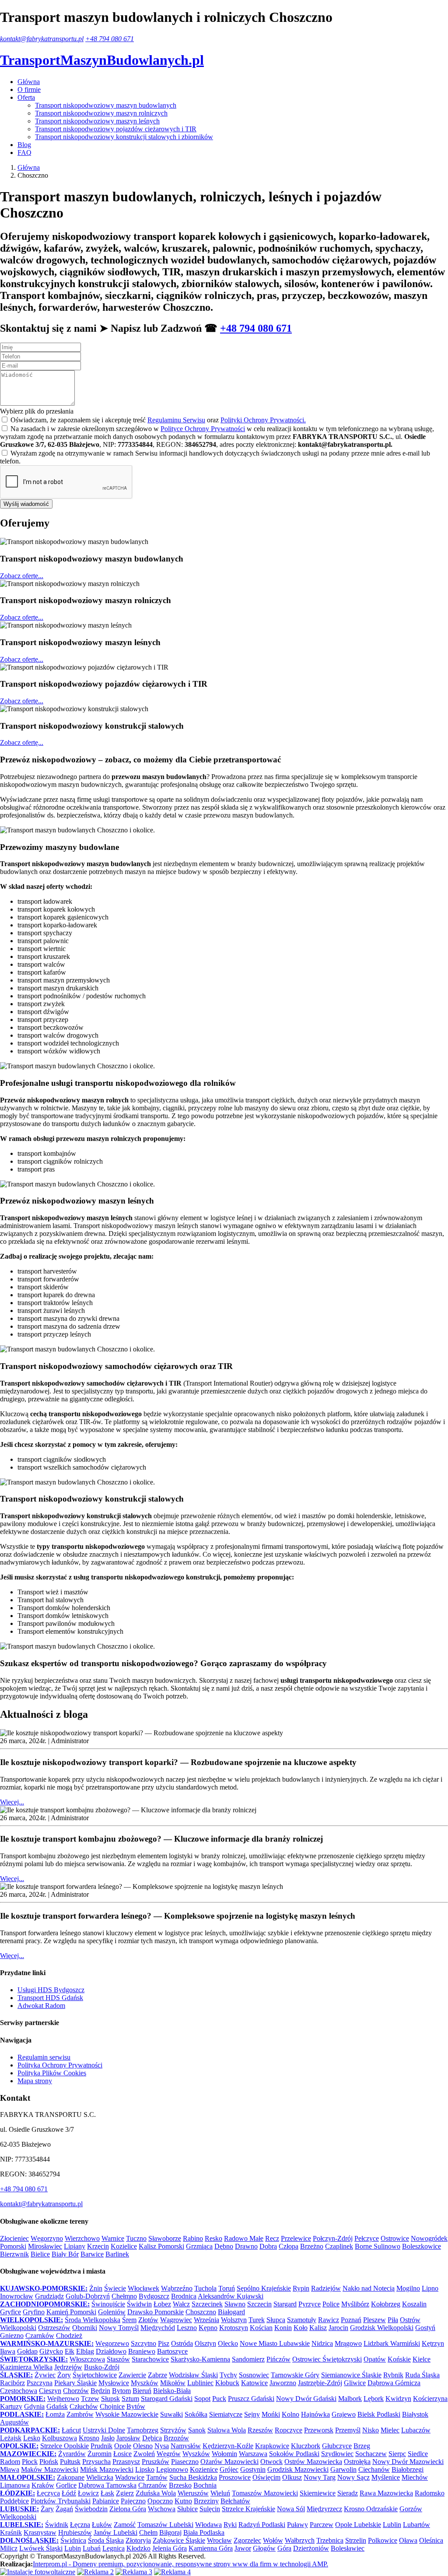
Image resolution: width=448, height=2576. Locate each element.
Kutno (183, 2501)
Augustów (14, 2422)
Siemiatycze (226, 2414)
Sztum (130, 2399)
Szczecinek (207, 2304)
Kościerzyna (430, 2399)
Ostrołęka (357, 2462)
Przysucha (96, 2462)
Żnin (96, 2288)
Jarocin (338, 2328)
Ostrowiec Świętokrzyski (327, 2359)
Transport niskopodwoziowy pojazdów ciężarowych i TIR (116, 129)
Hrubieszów (75, 2532)
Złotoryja (138, 2540)
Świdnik (57, 2525)
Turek (257, 2320)
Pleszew (374, 2320)
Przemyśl (348, 2430)
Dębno (224, 2246)
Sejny (252, 2414)
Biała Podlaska (204, 2532)
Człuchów (84, 2406)
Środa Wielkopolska (93, 2320)
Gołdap (27, 2351)
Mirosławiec (45, 2246)
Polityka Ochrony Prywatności (60, 2065)
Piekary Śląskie (75, 2383)
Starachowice (150, 2359)
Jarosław (128, 2438)
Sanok (197, 2430)
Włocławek (143, 2288)
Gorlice (66, 2485)
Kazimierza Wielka (26, 2367)
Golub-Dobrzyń (88, 2296)
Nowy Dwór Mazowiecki (408, 2462)
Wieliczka (100, 2477)
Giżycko (51, 2351)
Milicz (9, 2548)
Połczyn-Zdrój (333, 2238)
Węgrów (169, 2454)
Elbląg (85, 2351)
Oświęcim (266, 2477)
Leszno (187, 2328)
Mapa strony (35, 2081)
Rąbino (193, 2238)
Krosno (89, 2438)
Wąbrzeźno (177, 2288)
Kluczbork (306, 2446)
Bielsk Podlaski (379, 2414)
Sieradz (348, 2493)
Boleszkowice (422, 2246)
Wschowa (162, 2509)
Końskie (399, 2359)
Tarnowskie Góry (295, 2375)
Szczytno (143, 2343)
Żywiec (45, 2375)
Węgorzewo (112, 2343)
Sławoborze (165, 2238)
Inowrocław (17, 2296)
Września (206, 2320)
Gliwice (355, 2383)
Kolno (290, 2414)
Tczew (90, 2399)
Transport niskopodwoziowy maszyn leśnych (97, 121)
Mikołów (173, 2383)
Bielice (40, 2254)
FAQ (24, 153)
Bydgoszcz (154, 2296)
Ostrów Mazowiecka (313, 2462)
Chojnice (112, 2406)
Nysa (162, 2446)
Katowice (254, 2383)
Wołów (273, 2540)
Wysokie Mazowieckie (127, 2414)
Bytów (136, 2406)
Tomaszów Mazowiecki (265, 2493)
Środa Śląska (106, 2540)
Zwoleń (144, 2454)
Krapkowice (272, 2446)
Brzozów (176, 2438)
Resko (213, 2238)
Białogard (231, 2312)
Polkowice (383, 2540)
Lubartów (416, 2525)
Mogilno (408, 2288)
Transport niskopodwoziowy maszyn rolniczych (101, 113)
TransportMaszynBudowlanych (102, 60)
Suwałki (171, 2414)
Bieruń (142, 2391)
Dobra (268, 2246)
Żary (47, 2509)
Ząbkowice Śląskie (179, 2540)
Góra (284, 2548)
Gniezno (12, 2336)
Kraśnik (11, 2532)
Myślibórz (355, 2304)
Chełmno (124, 2296)
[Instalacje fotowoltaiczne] (38, 2572)
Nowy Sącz (353, 2477)
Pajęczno (133, 2501)
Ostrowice (395, 2238)
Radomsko (430, 2493)
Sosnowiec (254, 2375)
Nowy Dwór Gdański (306, 2399)
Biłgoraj (170, 2532)
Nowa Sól (291, 2509)
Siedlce (418, 2454)
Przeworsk (319, 2430)
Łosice (122, 2454)
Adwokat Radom (41, 2006)
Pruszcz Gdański (251, 2399)
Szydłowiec (337, 2454)
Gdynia (34, 2406)
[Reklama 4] (172, 2572)
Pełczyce (367, 2238)
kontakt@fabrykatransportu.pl (42, 39)
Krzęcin (98, 2246)
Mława (10, 2469)
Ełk (70, 2351)
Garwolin (343, 2469)
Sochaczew (371, 2454)
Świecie (115, 2288)
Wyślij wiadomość (26, 504)
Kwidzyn (398, 2399)
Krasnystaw (40, 2532)
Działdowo (111, 2351)
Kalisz (318, 2328)
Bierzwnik (14, 2254)
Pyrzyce (310, 2304)
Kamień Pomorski (71, 2312)
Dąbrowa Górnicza (394, 2383)
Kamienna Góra (211, 2548)
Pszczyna (40, 2383)
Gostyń (425, 2328)
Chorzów (76, 2391)
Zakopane (71, 2477)
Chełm (148, 2532)
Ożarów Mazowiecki (229, 2462)
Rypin (301, 2288)
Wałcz (181, 2304)
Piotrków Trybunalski (61, 2501)
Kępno (208, 2328)
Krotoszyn (234, 2328)
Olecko (228, 2343)
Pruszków (156, 2462)
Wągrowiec (176, 2320)
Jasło (108, 2438)
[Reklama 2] (95, 2572)
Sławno (235, 2304)
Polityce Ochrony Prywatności (203, 429)
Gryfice (10, 2312)
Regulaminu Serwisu (176, 420)
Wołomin (224, 2454)
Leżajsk (11, 2438)
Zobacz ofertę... (22, 576)
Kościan (261, 2328)
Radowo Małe (244, 2238)
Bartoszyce (172, 2351)
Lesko (32, 2438)
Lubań (92, 2548)
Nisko (371, 2430)
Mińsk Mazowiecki (107, 2469)
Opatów (375, 2359)
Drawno (246, 2246)
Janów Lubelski (115, 2532)
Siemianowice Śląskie (351, 2375)
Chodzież (69, 2336)
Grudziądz (49, 2296)
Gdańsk (57, 2406)
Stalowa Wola (227, 2430)
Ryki (230, 2525)
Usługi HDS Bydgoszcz (51, 1990)
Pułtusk (70, 2462)
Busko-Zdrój (102, 2367)
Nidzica (322, 2343)
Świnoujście (108, 2304)
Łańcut (71, 2430)
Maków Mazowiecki (50, 2469)
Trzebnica (330, 2540)
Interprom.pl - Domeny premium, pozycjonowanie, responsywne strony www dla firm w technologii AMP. (180, 2564)
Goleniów (112, 2312)
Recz (272, 2238)
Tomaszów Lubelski (165, 2525)
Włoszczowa (87, 2359)
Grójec (229, 2469)
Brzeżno (312, 2246)
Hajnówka (315, 2414)
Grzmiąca (199, 2246)
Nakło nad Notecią (369, 2288)
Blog (24, 145)
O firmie (29, 89)
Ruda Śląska (422, 2375)
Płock (30, 2462)
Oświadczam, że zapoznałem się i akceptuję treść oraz (158, 420)
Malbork (350, 2399)
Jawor (243, 2548)
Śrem (129, 2320)
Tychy (228, 2375)
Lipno (430, 2288)
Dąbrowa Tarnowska (107, 2485)
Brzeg (362, 2446)
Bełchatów (235, 2501)
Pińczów (278, 2359)
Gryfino (34, 2312)
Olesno (143, 2446)
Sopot (202, 2399)
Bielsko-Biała (172, 2391)
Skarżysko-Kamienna (200, 2359)
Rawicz (329, 2320)
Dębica (152, 2438)
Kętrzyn (433, 2343)
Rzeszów (260, 2430)
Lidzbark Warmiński (392, 2343)
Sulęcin (210, 2509)
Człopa (289, 2246)
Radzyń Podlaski (262, 2525)
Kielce (422, 2359)
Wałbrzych (300, 2540)
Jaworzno (283, 2383)
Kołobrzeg (386, 2304)
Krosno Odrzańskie (371, 2509)
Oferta (26, 97)
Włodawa (208, 2525)
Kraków (43, 2485)
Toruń (227, 2288)
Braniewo (142, 2351)
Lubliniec (200, 2383)
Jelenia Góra (170, 2548)
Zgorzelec (247, 2540)
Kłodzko (138, 2548)
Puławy (297, 2525)
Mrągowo (348, 2343)
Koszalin (414, 2304)
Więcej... (12, 1802)
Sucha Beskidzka (193, 2477)
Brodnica (184, 2296)
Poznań (351, 2320)
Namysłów (186, 2446)
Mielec (390, 2430)
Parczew (322, 2525)
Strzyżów (173, 2430)
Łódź (69, 2493)
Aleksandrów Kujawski (231, 2296)
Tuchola (205, 2288)
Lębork (374, 2399)
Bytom (121, 2391)
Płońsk (49, 2462)
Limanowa (15, 2485)
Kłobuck (227, 2383)
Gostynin (253, 2469)
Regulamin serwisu (44, 2057)
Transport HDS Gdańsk (50, 1998)
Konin (283, 2328)
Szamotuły (302, 2320)
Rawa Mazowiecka (386, 2493)
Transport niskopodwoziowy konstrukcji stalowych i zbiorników (124, 137)
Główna (29, 82)
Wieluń (220, 2493)
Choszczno (201, 2312)
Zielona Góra (128, 2509)
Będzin (100, 2391)
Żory (64, 2375)
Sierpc (397, 2454)
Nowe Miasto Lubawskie (275, 2343)
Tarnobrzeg (143, 2430)
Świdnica (73, 2540)
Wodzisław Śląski (193, 2375)
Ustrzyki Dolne (104, 2430)
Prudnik (101, 2446)
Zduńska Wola (156, 2493)
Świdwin (139, 2304)
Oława (408, 2540)
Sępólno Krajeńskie (264, 2288)
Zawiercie (132, 2375)
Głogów (264, 2548)
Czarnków (40, 2336)
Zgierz (125, 2493)
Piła (393, 2320)
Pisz (164, 2343)
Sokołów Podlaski (294, 2454)
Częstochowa (19, 2391)
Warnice (113, 2238)
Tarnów (157, 2477)
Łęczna (80, 2525)
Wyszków (196, 2454)
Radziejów (326, 2288)
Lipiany (75, 2246)
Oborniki (85, 2328)
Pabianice (106, 2501)
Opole (123, 2446)
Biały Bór (65, 2254)
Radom (10, 2462)
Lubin (73, 2548)
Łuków (102, 2525)
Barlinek (117, 2254)
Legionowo (172, 2469)
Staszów (118, 2359)
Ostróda (182, 2343)
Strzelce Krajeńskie (248, 2509)
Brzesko (180, 2485)
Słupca (276, 2320)
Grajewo (344, 2414)
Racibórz (12, 2383)
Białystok (415, 2414)
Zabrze (157, 2375)
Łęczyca (48, 2493)
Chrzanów (153, 2485)
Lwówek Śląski (41, 2548)
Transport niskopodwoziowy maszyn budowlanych (106, 105)
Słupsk (110, 2399)
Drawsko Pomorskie (156, 2312)
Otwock (271, 2462)
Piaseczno (185, 2462)
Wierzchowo (82, 2238)
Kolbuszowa (59, 2438)
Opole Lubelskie (358, 2525)
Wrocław (219, 2540)
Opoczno (160, 2501)
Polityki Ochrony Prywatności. (263, 420)
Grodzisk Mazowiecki (298, 2469)
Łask (107, 2493)
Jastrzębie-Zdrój (320, 2383)
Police (331, 2304)
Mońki (271, 2414)
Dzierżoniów (311, 2548)
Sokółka (196, 2414)
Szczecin (259, 2304)
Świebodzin (91, 2509)
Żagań (64, 2509)
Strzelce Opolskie (65, 2446)
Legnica (114, 2548)
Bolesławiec (348, 2548)
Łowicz (88, 2493)
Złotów (148, 2320)
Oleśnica (431, 2540)
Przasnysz (126, 2462)
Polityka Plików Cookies (52, 2073)
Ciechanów (374, 2469)
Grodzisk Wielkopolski (382, 2328)
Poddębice (14, 2501)
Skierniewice (318, 2493)
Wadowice (130, 2477)
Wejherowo (63, 2399)
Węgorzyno (47, 2238)
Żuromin (100, 2454)
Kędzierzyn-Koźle (228, 2446)
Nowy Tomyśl (119, 2328)
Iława (8, 2351)
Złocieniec (14, 2238)
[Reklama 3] (134, 2572)
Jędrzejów (68, 2367)
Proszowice (235, 2477)
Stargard (285, 2304)
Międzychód (158, 2328)
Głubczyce (337, 2446)
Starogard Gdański (167, 2399)
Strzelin (356, 2540)
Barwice (92, 2254)
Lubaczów (416, 2430)
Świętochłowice (95, 2375)
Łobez (162, 2304)
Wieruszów (193, 2493)
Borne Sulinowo (378, 2246)
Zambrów (80, 2414)
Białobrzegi (408, 2469)
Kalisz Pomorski (161, 2246)
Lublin (392, 2525)
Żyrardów (72, 2454)
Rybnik (393, 2375)
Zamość (125, 2525)
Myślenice (386, 2477)
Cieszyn (50, 2391)
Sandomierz (248, 2359)
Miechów (415, 2477)
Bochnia (205, 2485)
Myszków (145, 2383)
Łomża (55, 2414)
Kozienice (204, 2469)
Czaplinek (339, 2246)
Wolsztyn (234, 2320)
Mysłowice (114, 2383)
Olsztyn (205, 2343)
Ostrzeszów (54, 2328)
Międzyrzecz (324, 2509)
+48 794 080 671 (110, 39)
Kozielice (124, 2246)
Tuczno (136, 2238)
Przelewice (296, 2238)
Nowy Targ (320, 2477)
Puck (219, 2399)
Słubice (187, 2509)
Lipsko (145, 2469)
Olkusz (292, 2477)
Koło (301, 2328)
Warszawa (253, 2454)
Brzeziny (206, 2501)
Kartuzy (11, 2406)
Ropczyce (289, 2430)
